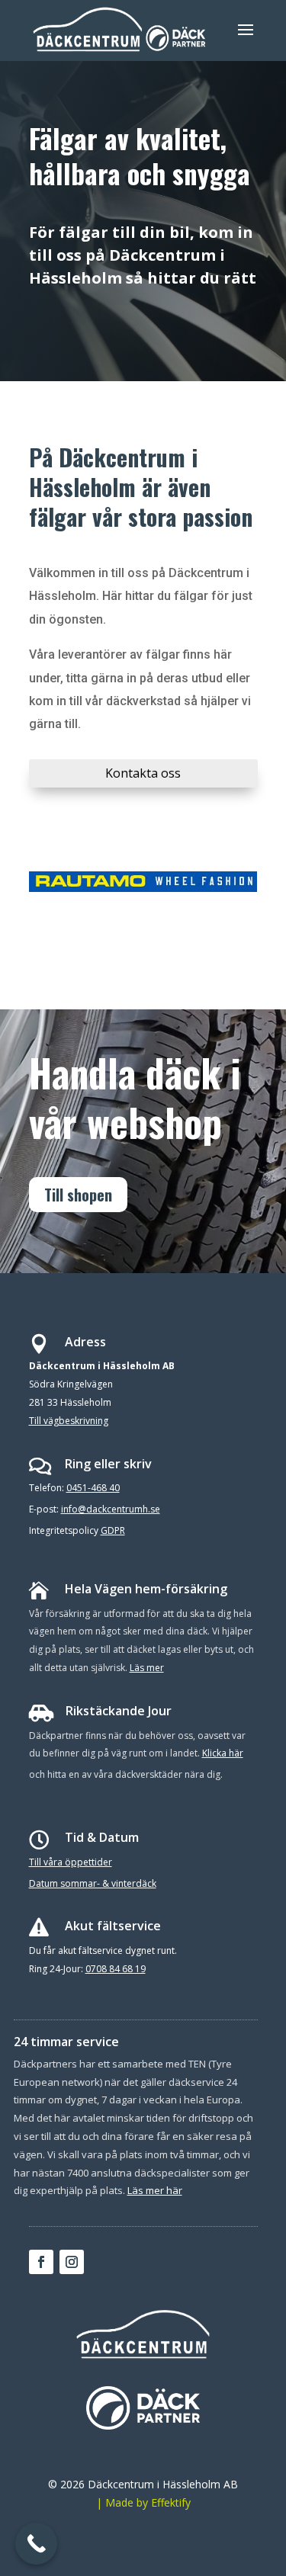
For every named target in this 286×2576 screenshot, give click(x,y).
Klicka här (223, 1753)
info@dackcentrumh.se (111, 1509)
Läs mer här (155, 2190)
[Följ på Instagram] (72, 2262)
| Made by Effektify (143, 2502)
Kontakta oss (143, 773)
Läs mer (147, 1668)
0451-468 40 (93, 1488)
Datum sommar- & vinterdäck (93, 1883)
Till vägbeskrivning (69, 1421)
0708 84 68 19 (116, 1969)
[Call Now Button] (36, 2544)
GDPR (113, 1530)
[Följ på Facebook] (41, 2262)
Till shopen (78, 1195)
